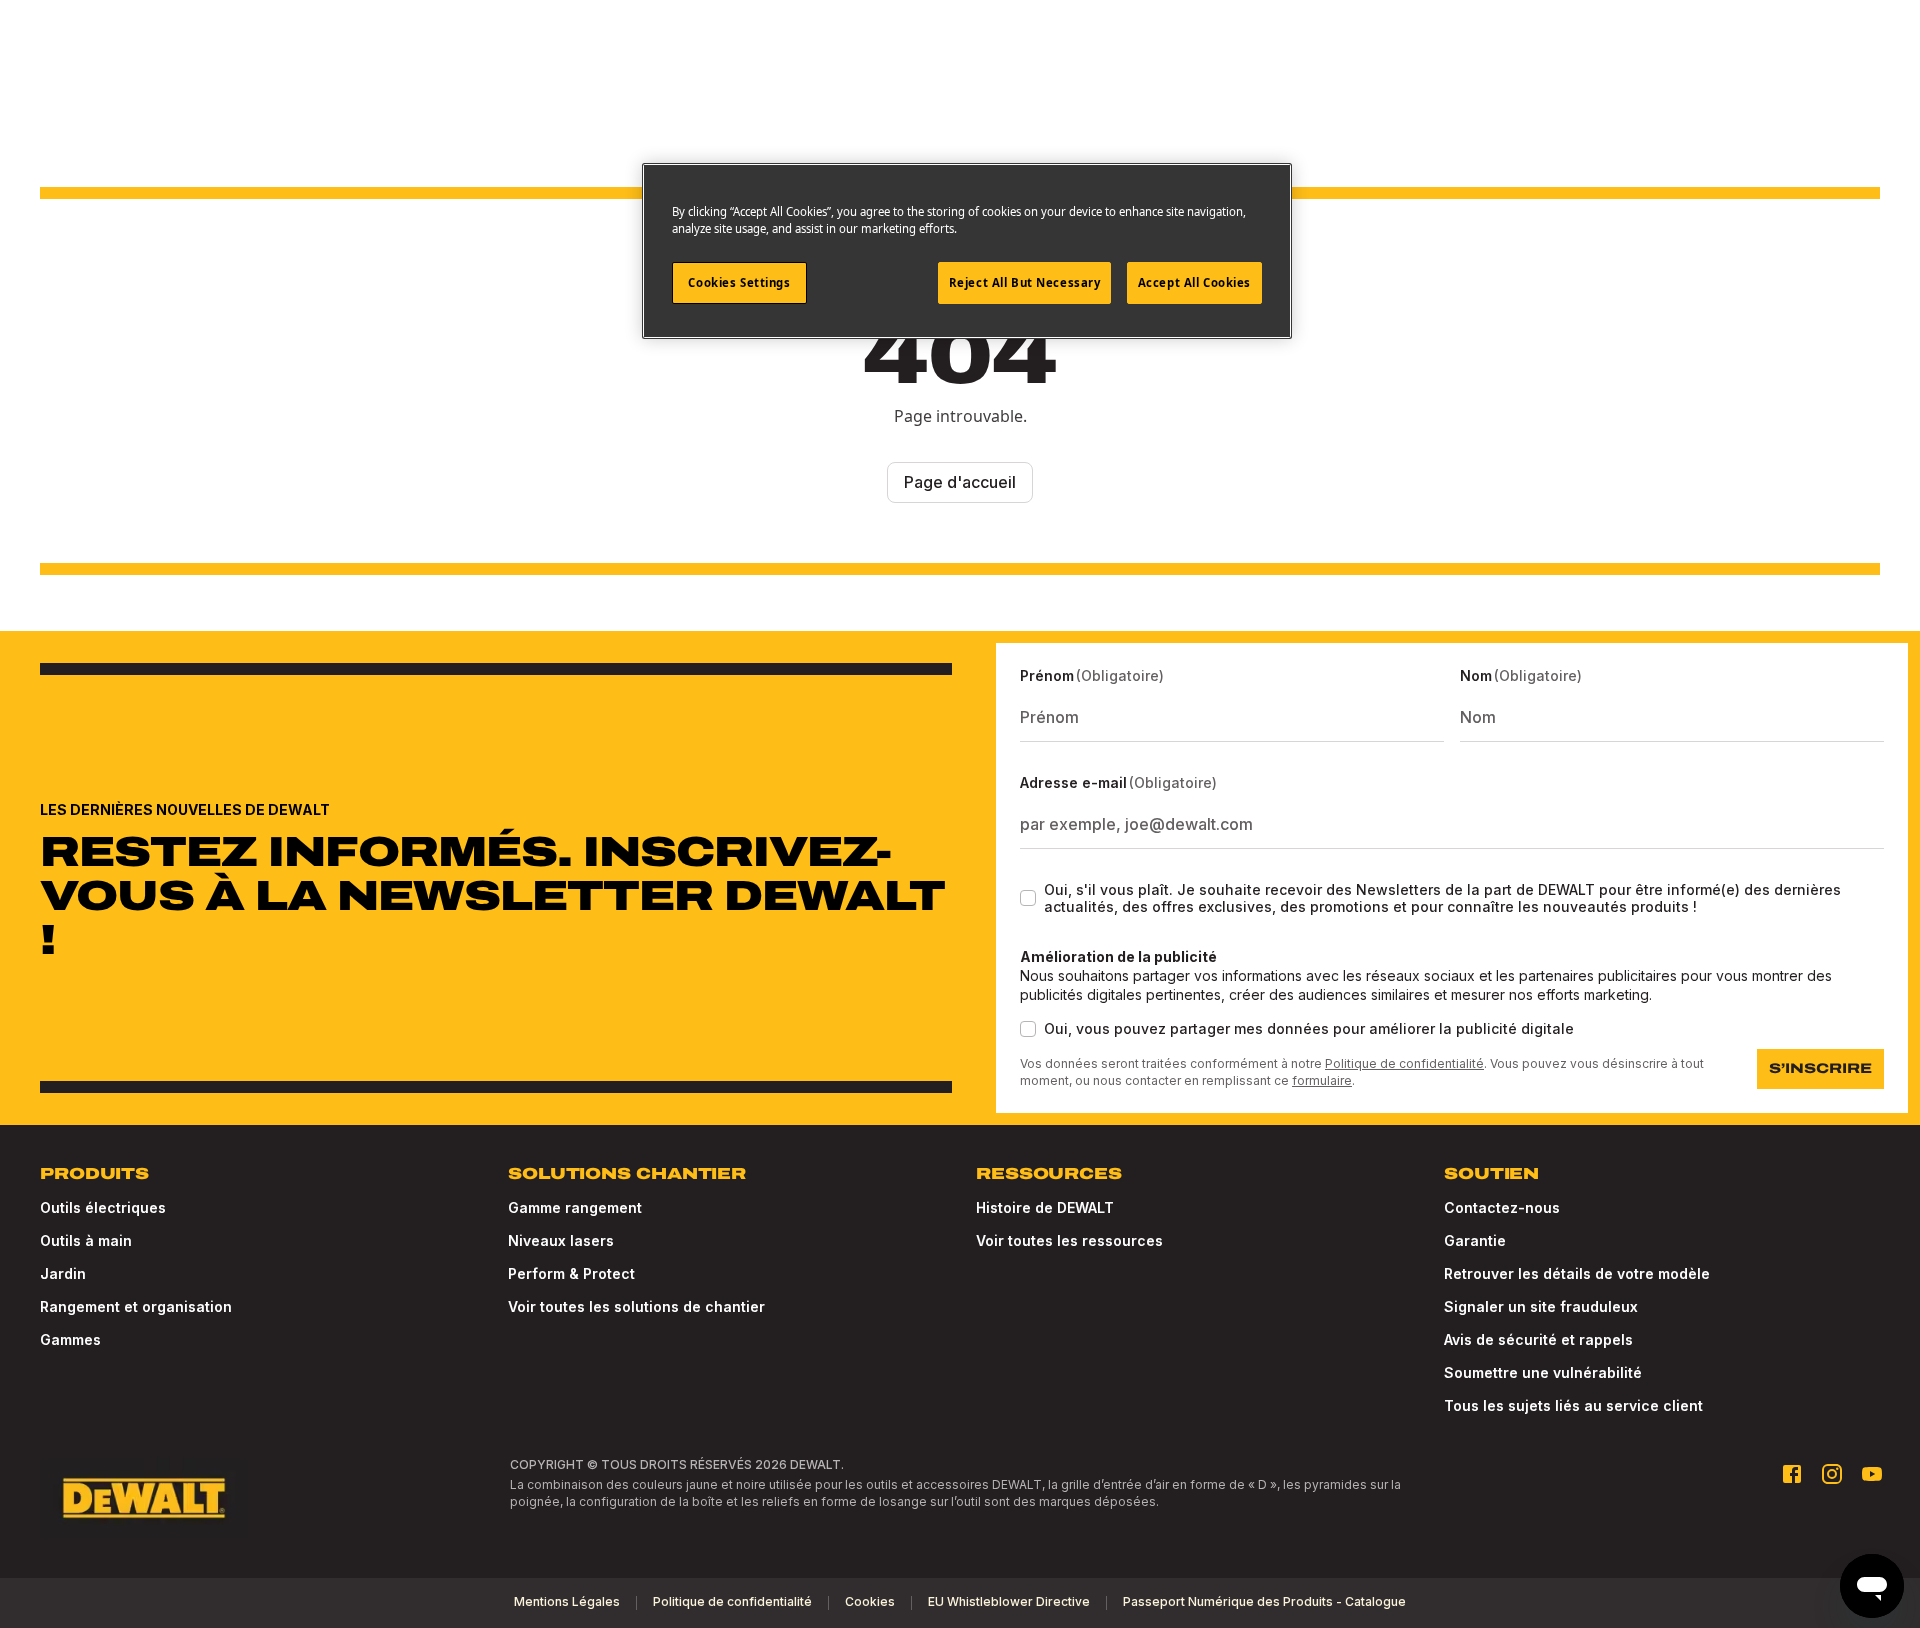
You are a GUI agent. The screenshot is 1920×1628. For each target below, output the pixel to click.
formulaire (1322, 1080)
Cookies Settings (739, 282)
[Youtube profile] (1872, 1474)
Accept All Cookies (1194, 282)
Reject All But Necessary (1025, 282)
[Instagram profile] (1832, 1474)
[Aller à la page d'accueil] (144, 1498)
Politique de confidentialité (1404, 1063)
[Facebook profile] (1792, 1474)
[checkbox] (1028, 898)
